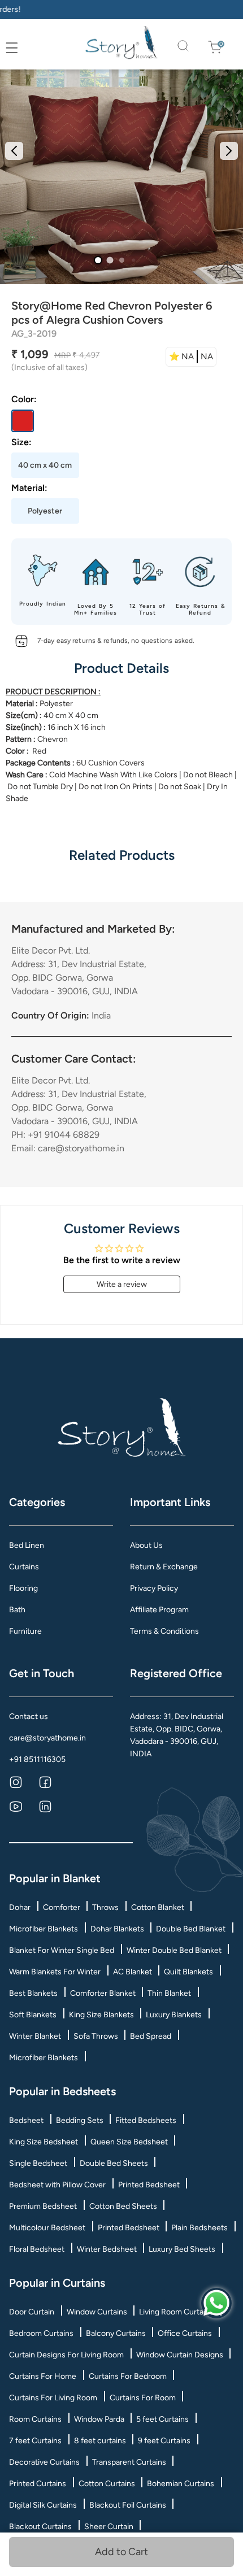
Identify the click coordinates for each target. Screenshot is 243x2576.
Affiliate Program (159, 1610)
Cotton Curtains (107, 2484)
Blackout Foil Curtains (128, 2505)
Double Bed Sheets (114, 2163)
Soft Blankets (33, 2015)
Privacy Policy (154, 1588)
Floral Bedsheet (37, 2249)
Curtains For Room (143, 2398)
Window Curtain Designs (180, 2355)
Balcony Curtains (116, 2333)
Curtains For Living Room (53, 2398)
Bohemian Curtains (181, 2484)
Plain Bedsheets (199, 2228)
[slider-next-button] (229, 151)
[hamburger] (12, 48)
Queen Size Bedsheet (129, 2142)
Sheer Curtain (109, 2527)
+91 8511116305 (37, 1759)
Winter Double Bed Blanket (174, 1950)
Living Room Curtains (176, 2312)
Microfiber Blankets (44, 1929)
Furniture (25, 1631)
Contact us (29, 1716)
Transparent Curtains (129, 2462)
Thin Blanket (169, 1993)
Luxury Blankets (174, 2015)
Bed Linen (27, 1545)
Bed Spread (151, 2036)
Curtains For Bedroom (128, 2376)
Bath (17, 1610)
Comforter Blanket (103, 1993)
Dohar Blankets (117, 1929)
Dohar (20, 1907)
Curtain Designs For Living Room (66, 2355)
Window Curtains (97, 2312)
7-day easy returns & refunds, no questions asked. (116, 641)
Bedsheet (26, 2120)
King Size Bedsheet (44, 2142)
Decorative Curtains (44, 2462)
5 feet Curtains (162, 2419)
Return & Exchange (164, 1567)
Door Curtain (32, 2312)
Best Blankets (33, 1993)
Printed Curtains (38, 2484)
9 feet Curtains (164, 2441)
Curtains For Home (43, 2376)
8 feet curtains (100, 2441)
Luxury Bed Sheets (182, 2249)
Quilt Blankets (188, 1972)
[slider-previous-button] (14, 151)
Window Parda (99, 2419)
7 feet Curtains (35, 2441)
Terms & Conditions (164, 1631)
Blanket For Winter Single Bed (62, 1950)
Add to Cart (121, 2552)
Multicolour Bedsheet (47, 2228)
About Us (146, 1545)
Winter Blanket (35, 2036)
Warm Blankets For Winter (55, 1972)
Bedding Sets (80, 2120)
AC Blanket (133, 1972)
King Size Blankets (101, 2015)
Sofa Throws (96, 2036)
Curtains (24, 1567)
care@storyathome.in (47, 1738)
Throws (105, 1907)
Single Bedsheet (38, 2163)
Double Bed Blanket (191, 1929)
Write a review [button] (122, 1284)
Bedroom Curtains (41, 2333)
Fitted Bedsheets (146, 2120)
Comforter (62, 1907)
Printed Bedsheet (149, 2185)
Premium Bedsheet (43, 2206)
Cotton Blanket (158, 1907)
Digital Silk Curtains (43, 2505)
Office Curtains (185, 2333)
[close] (24, 48)
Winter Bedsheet (107, 2249)
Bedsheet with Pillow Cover (57, 2185)
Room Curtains (35, 2419)
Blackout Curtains (40, 2527)
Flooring (23, 1588)
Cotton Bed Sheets (123, 2206)
